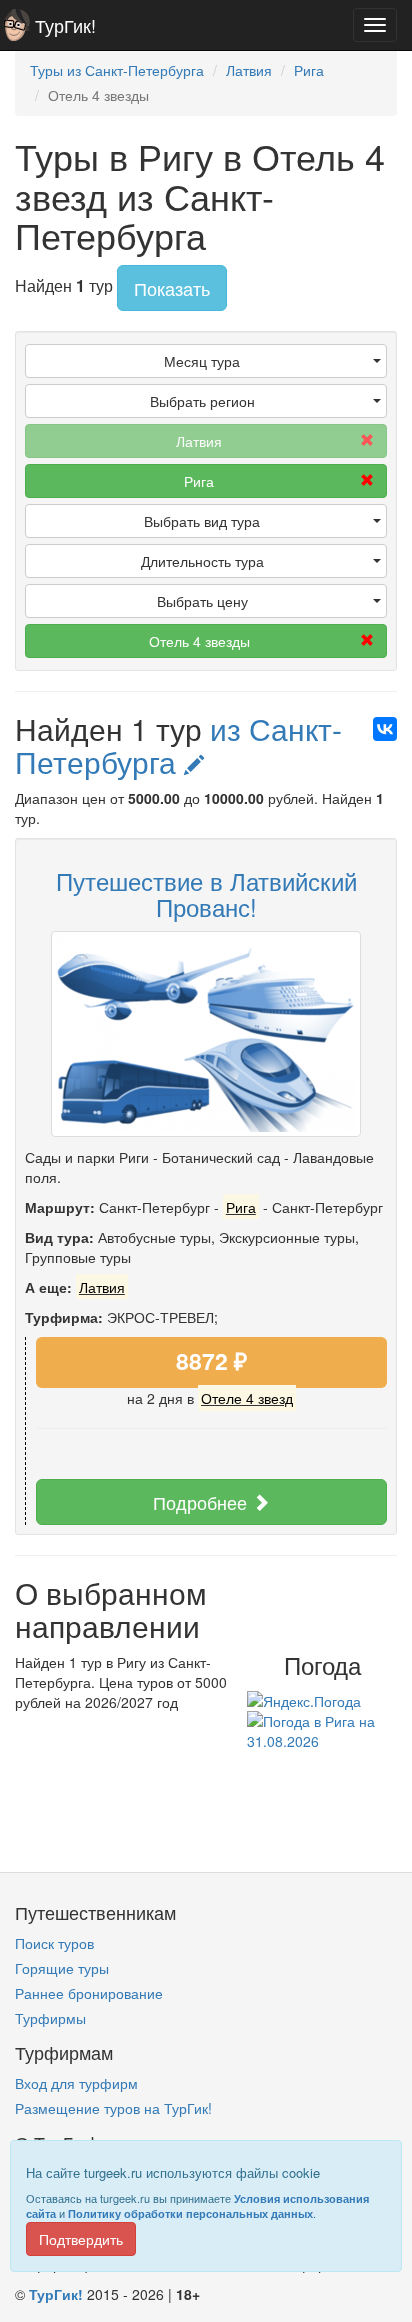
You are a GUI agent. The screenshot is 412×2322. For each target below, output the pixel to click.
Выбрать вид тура (202, 521)
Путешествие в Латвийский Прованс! (206, 893)
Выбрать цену (202, 601)
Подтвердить (81, 2239)
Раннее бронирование (89, 1993)
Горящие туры (62, 1968)
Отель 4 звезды (199, 641)
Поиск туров (54, 1943)
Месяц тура (202, 361)
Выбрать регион (202, 401)
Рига (199, 481)
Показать (172, 288)
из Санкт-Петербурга (178, 745)
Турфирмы (50, 2018)
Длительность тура (202, 561)
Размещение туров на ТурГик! (113, 2108)
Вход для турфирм (76, 2083)
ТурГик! (65, 25)
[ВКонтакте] (385, 729)
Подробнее (202, 1502)
